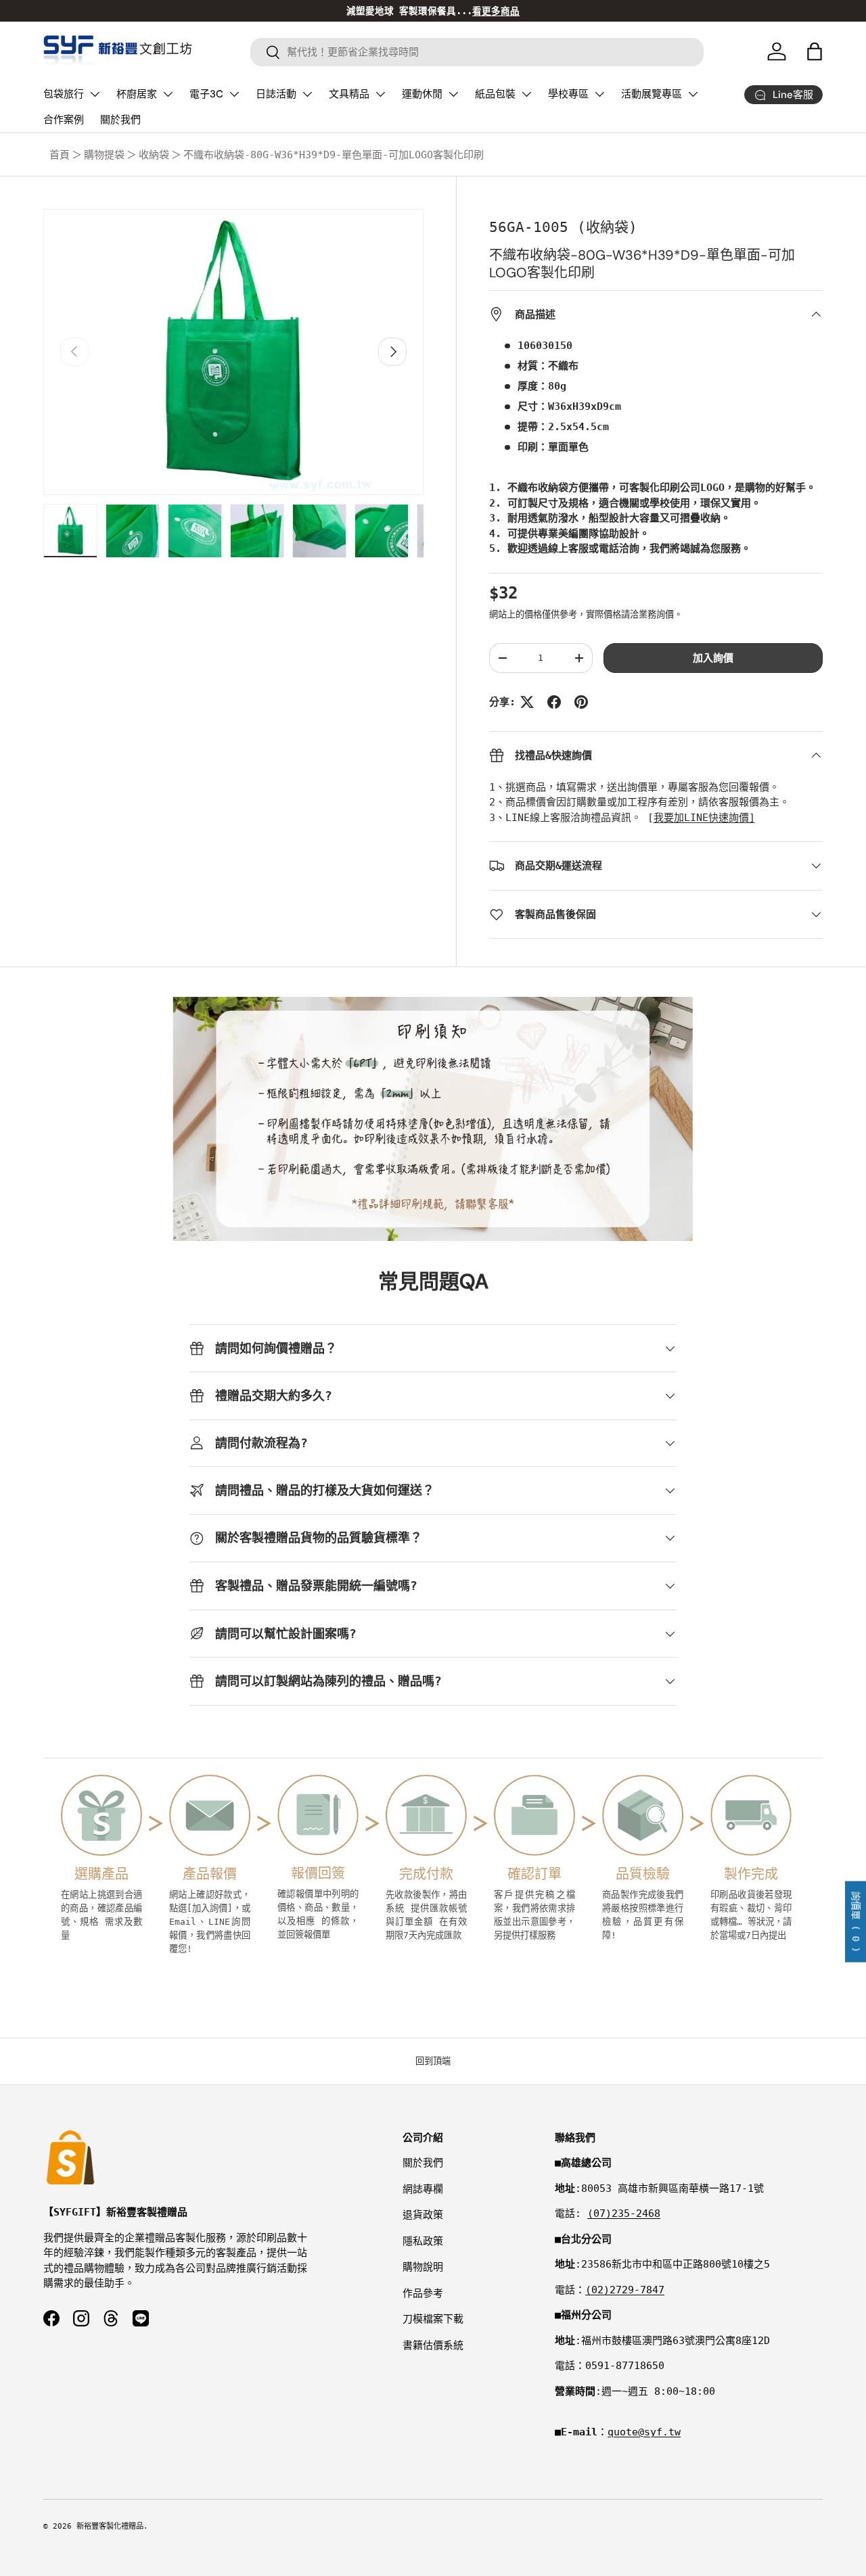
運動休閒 (422, 94)
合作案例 (64, 120)
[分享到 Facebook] (554, 702)
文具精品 (349, 94)
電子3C (206, 94)
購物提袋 (104, 155)
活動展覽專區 (652, 94)
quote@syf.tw (644, 2432)
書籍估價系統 (433, 2345)
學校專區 (568, 94)
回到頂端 (433, 2061)
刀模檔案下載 (433, 2319)
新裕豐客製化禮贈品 (110, 2526)
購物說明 (423, 2267)
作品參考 (423, 2293)
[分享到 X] (527, 702)
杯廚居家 (137, 94)
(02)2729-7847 (625, 2290)
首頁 (60, 155)
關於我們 (120, 120)
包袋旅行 (64, 94)
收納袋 (154, 155)
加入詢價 (713, 658)
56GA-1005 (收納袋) (563, 227)
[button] (815, 51)
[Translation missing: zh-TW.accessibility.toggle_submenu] (95, 94)
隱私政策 (423, 2241)
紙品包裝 (495, 94)
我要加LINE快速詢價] (704, 818)
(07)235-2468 (624, 2214)
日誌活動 (276, 94)
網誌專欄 (423, 2189)
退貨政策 (423, 2215)
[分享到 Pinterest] (581, 702)
